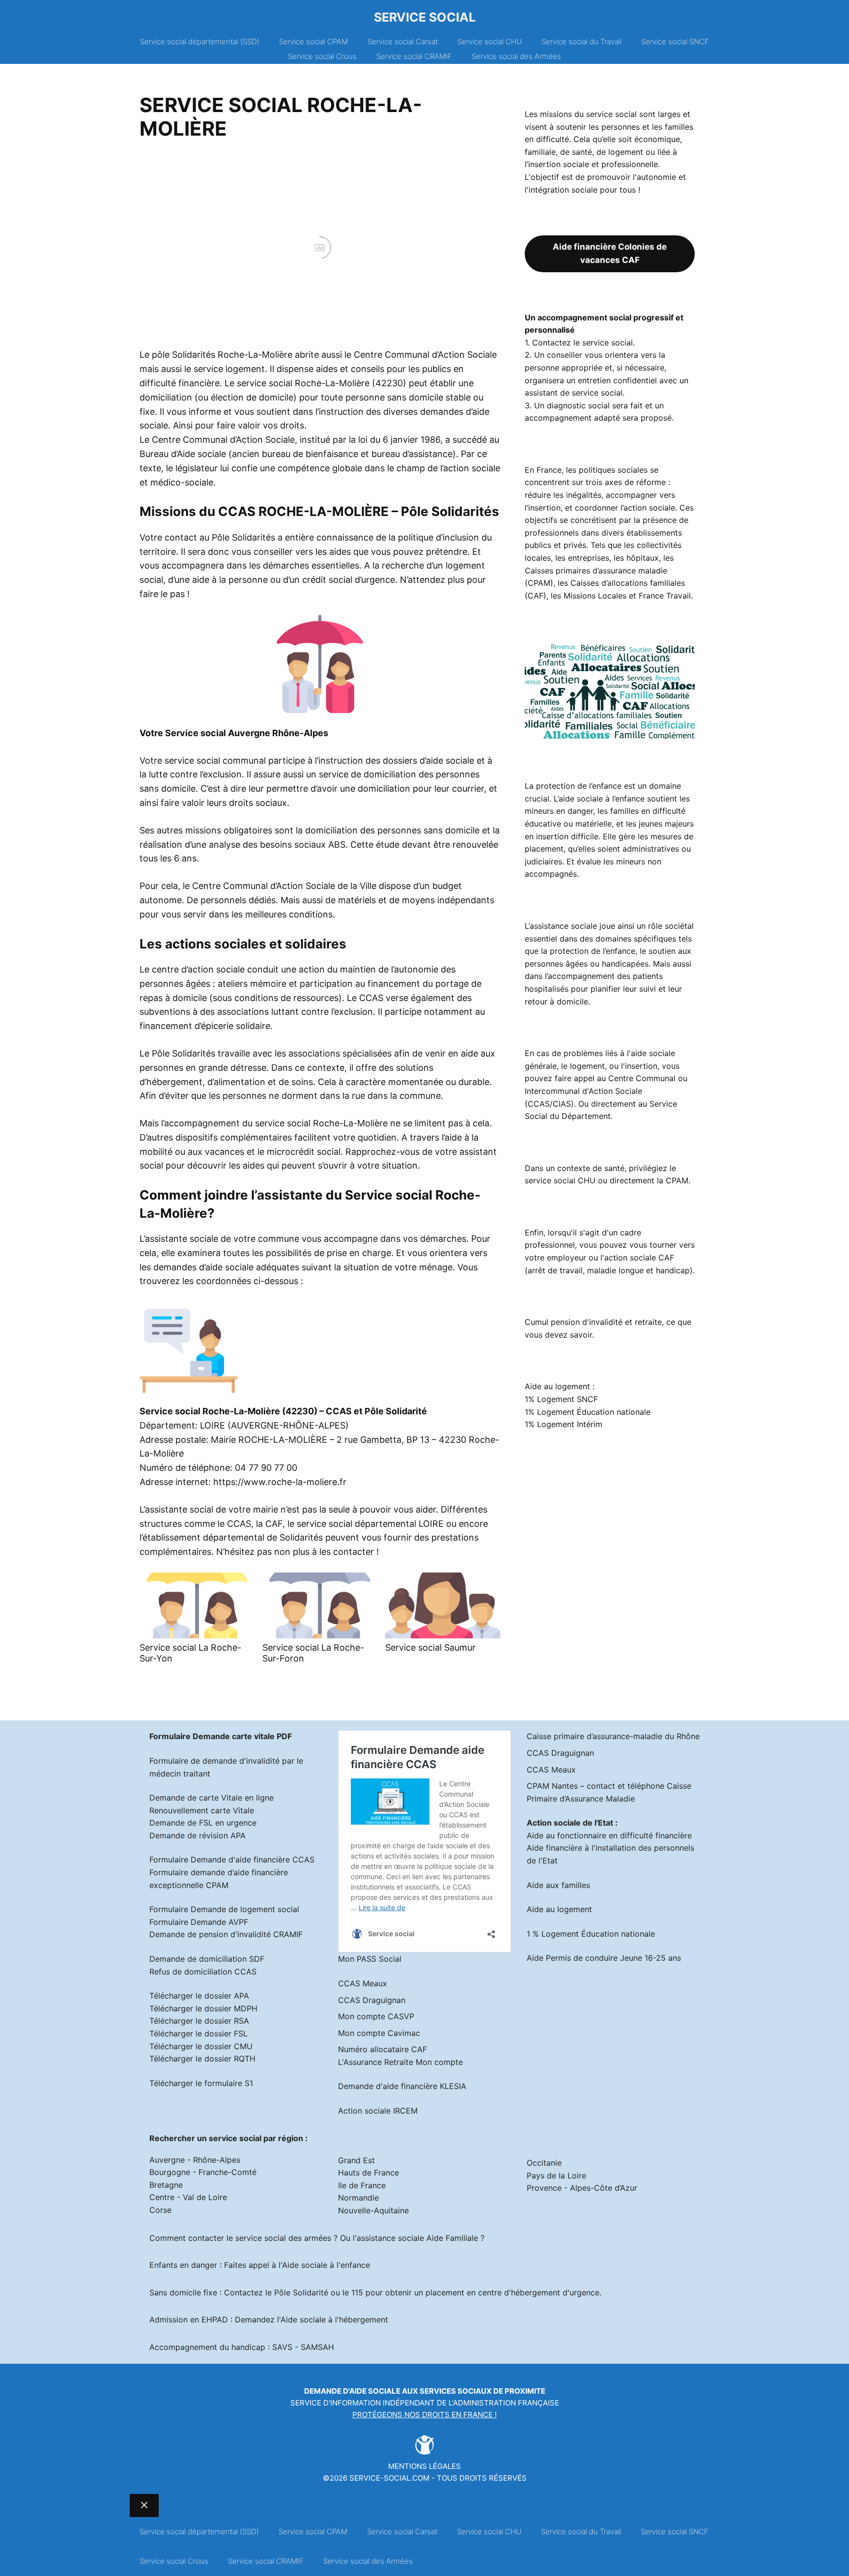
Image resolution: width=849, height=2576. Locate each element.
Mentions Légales (424, 2466)
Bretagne (166, 2185)
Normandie (358, 2198)
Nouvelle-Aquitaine (373, 2210)
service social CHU (560, 1180)
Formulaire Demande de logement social (224, 1909)
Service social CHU (490, 42)
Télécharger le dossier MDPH (203, 2008)
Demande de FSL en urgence (203, 1823)
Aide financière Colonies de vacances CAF (610, 253)
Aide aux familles (558, 1885)
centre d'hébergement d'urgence (539, 2292)
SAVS (282, 2347)
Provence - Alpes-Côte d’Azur (582, 2188)
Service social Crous (322, 56)
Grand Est (356, 2160)
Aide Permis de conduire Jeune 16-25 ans (604, 1958)
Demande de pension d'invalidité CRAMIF (226, 1934)
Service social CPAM (313, 42)
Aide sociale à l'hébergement (334, 2319)
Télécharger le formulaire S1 (201, 2083)
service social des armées (283, 2238)
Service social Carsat (403, 42)
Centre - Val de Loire (188, 2197)
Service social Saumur (430, 1647)
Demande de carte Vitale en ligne (212, 1798)
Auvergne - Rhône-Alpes (195, 2160)
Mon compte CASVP (376, 2016)
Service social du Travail (581, 42)
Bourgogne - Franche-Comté (203, 2172)
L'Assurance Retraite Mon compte (400, 2062)
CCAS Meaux (363, 1983)
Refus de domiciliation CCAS (203, 1972)
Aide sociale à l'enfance (326, 2265)
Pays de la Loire (556, 2175)
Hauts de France (368, 2173)
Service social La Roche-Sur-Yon (190, 1653)
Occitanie (544, 2163)
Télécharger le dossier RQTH (202, 2059)
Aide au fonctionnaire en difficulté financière (609, 1835)
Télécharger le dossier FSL (198, 2033)
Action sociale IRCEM (378, 2111)
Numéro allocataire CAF (382, 2049)
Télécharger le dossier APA (199, 1996)
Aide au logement (559, 1909)
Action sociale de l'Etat (570, 1823)
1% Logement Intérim (564, 1424)
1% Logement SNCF (561, 1399)
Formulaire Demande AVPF (199, 1922)
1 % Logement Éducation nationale (591, 1934)
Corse (160, 2210)
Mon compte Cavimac (379, 2033)
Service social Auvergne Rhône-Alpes (247, 733)
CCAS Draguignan (372, 2000)
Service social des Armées (516, 56)
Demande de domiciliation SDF (207, 1959)
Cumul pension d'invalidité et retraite (593, 1322)
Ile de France (362, 2185)
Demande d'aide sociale (352, 2391)
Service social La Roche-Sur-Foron (313, 1653)
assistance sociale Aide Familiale (417, 2238)
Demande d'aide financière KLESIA (402, 2086)
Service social (425, 17)
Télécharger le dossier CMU (201, 2046)
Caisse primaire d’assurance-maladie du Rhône (613, 1736)
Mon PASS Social (370, 1959)
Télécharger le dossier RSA (199, 2021)
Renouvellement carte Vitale (202, 1810)
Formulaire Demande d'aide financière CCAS (232, 1860)
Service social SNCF (675, 42)
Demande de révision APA (198, 1835)
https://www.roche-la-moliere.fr (280, 1482)
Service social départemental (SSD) (200, 42)
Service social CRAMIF (414, 56)
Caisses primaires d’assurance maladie (596, 571)
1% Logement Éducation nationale (588, 1412)
